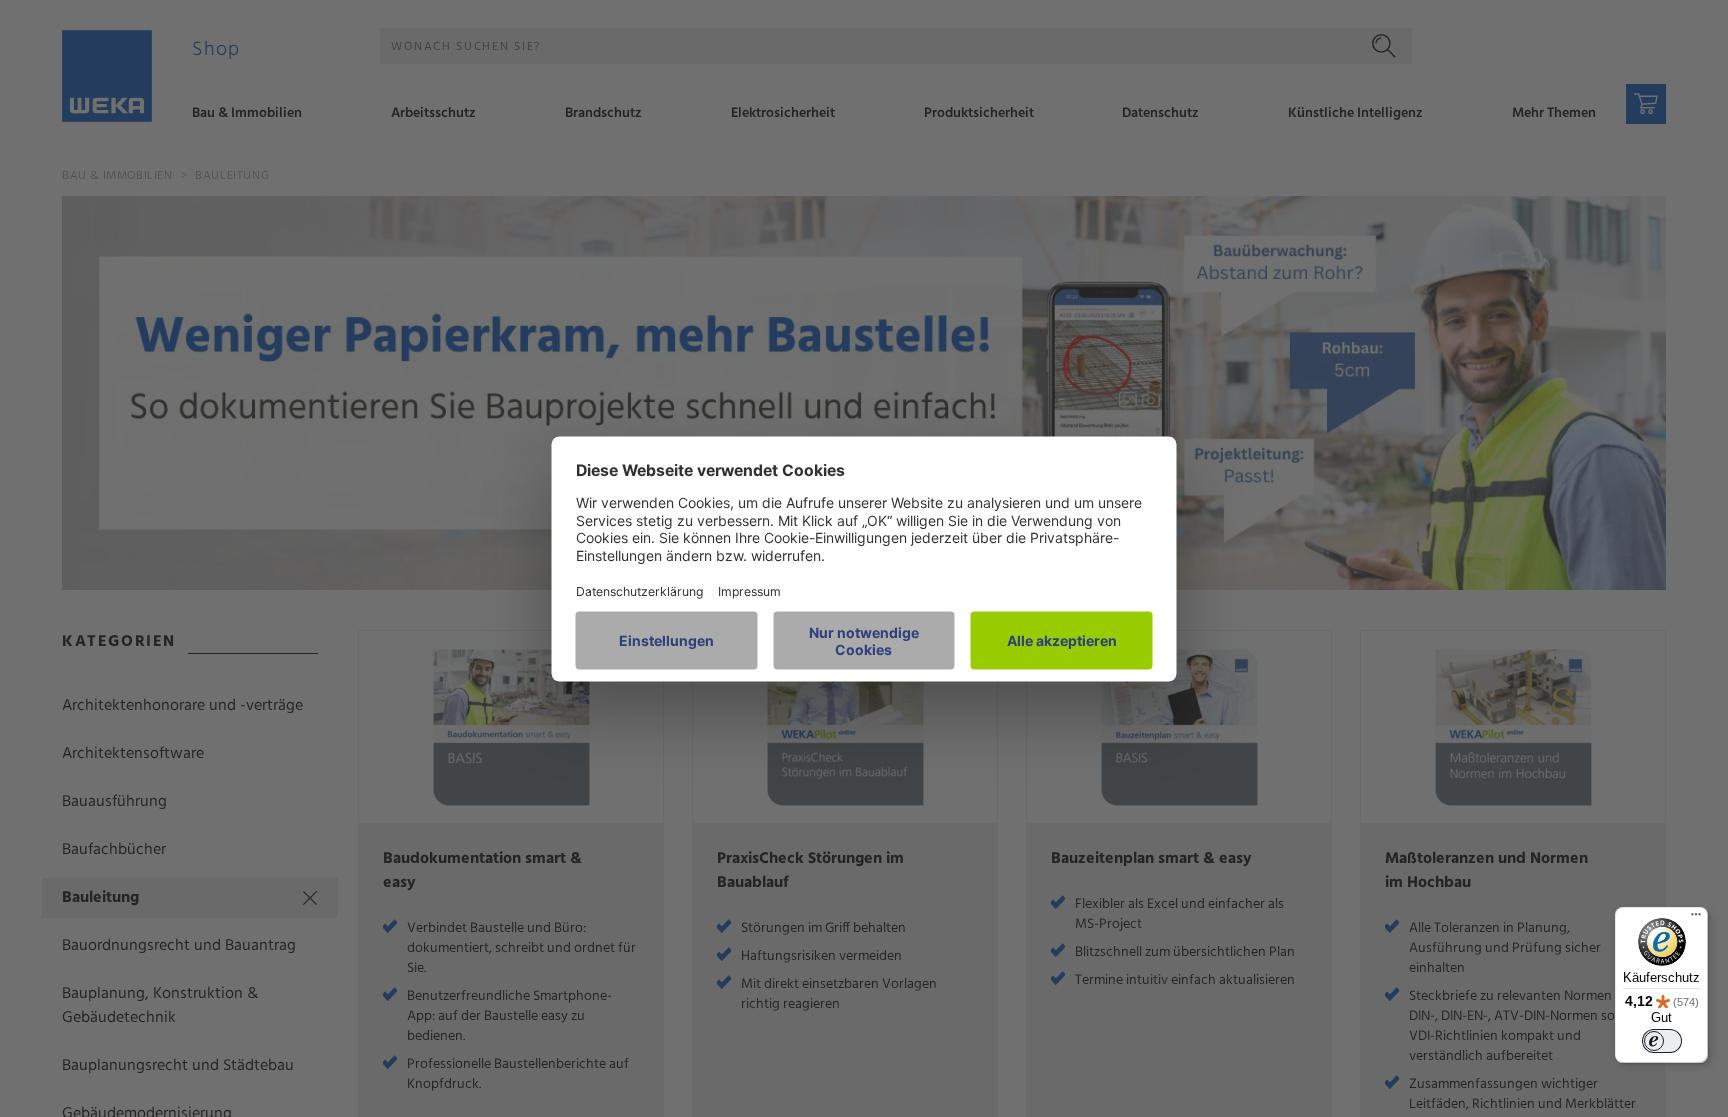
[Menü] (1696, 919)
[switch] (1662, 1041)
